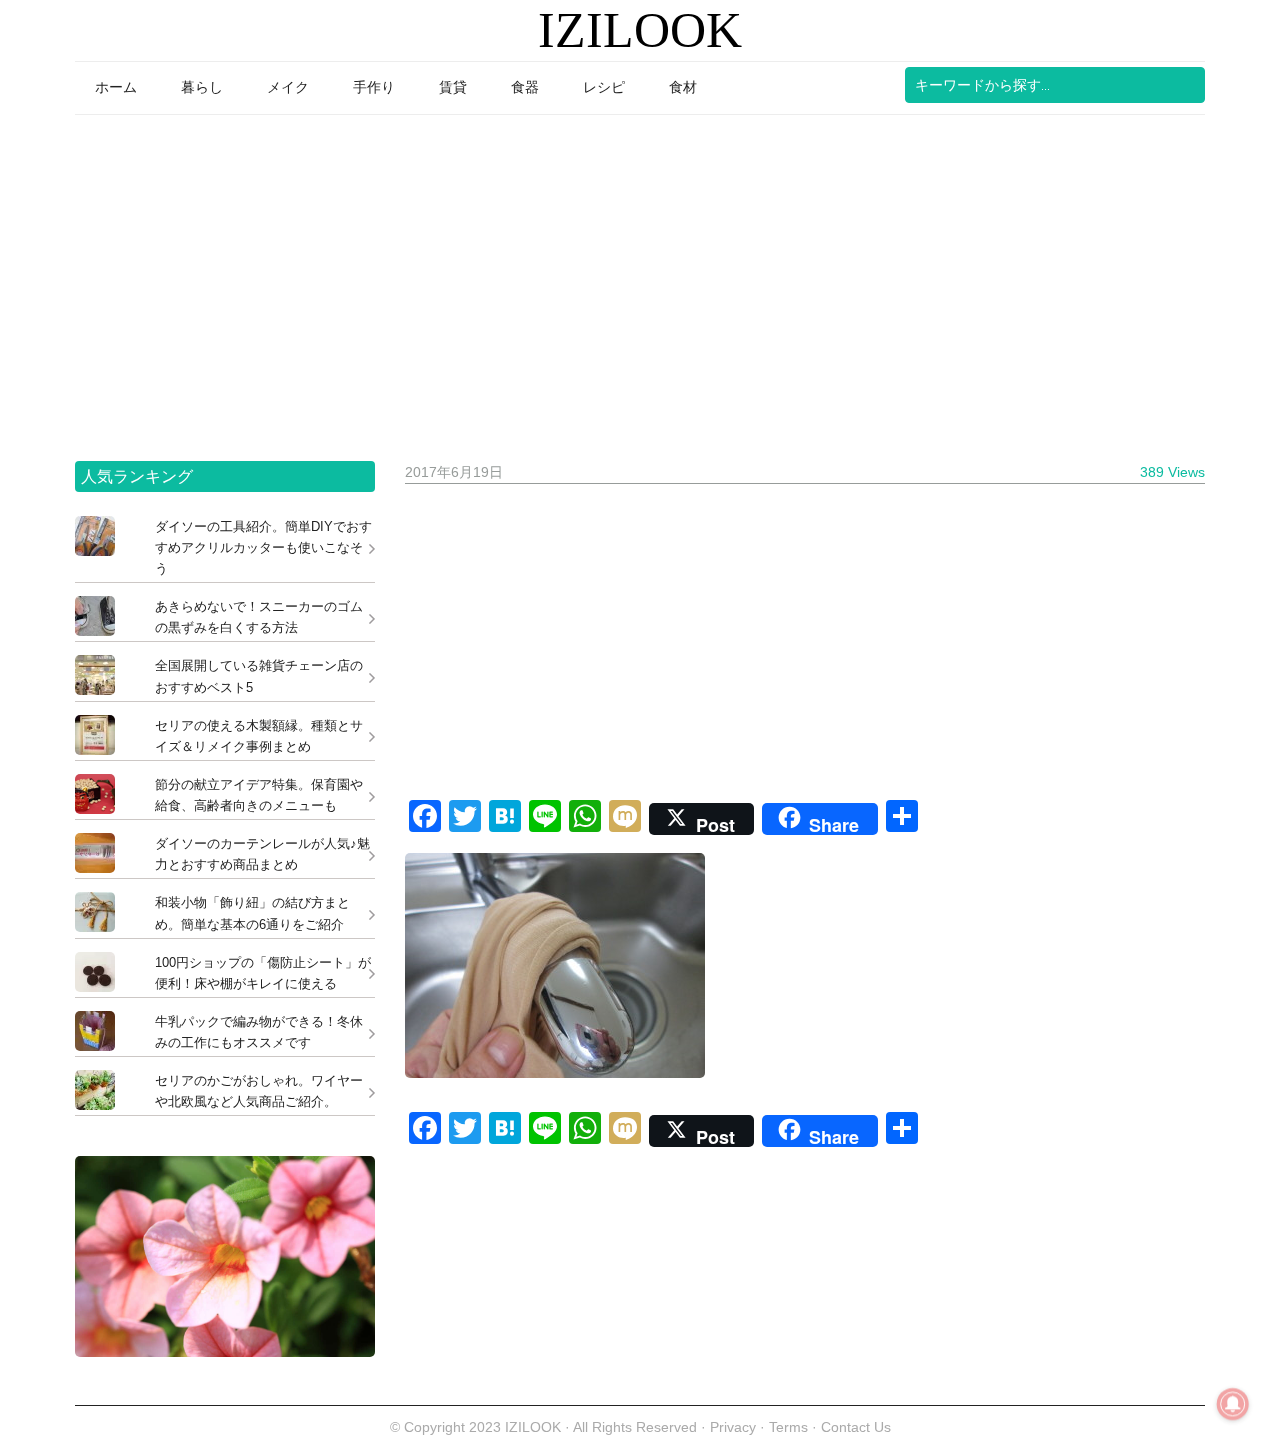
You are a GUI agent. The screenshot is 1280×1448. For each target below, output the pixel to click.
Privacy (733, 1427)
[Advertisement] (640, 281)
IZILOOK (640, 30)
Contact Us (856, 1427)
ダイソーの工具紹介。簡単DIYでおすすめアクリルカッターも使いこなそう (263, 547)
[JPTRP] (225, 1351)
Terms (790, 1427)
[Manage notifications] (1233, 1404)
